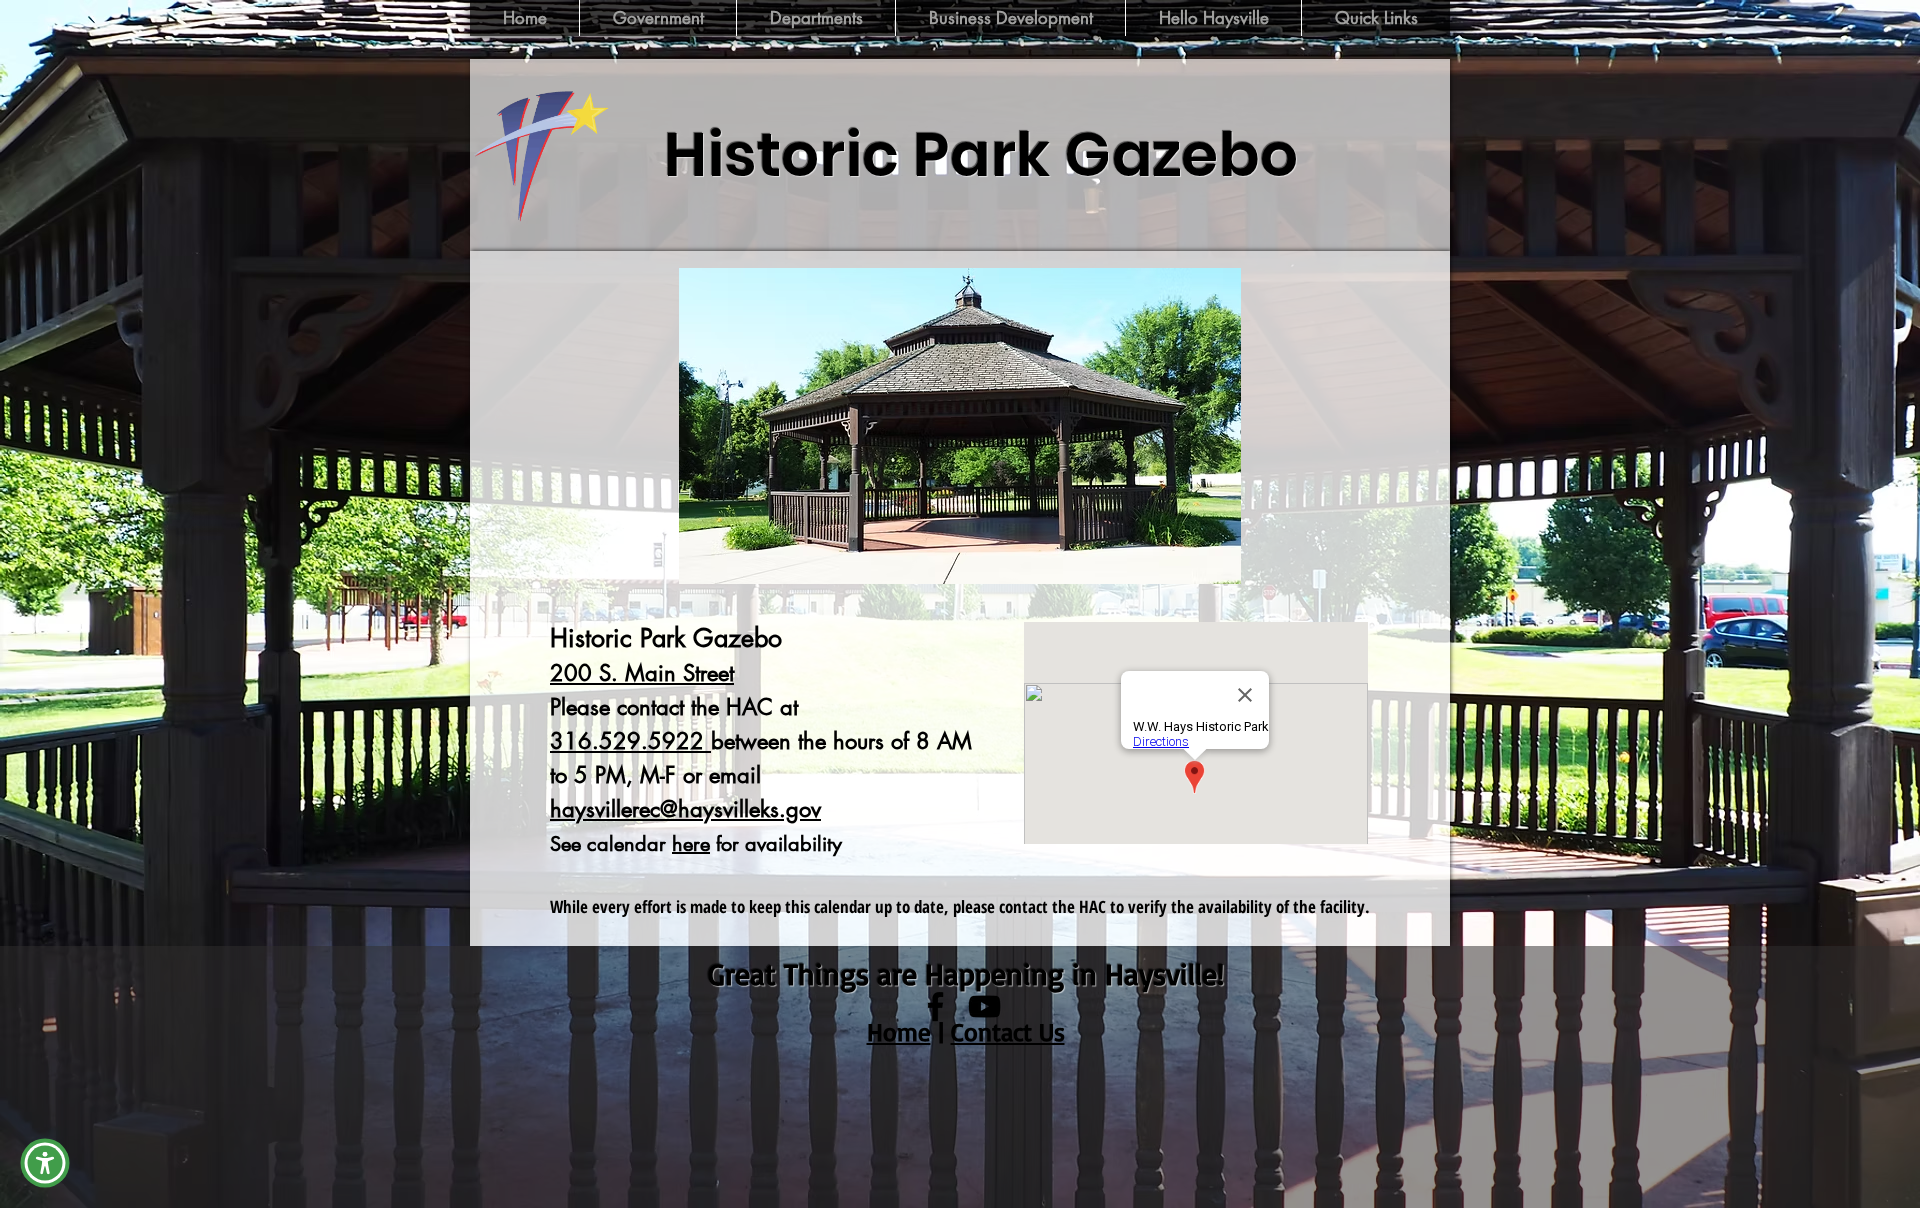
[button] (960, 426)
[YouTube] (984, 1006)
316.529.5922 (630, 741)
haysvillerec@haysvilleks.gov (685, 809)
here (691, 844)
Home (899, 1031)
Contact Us (1008, 1031)
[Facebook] (935, 1006)
